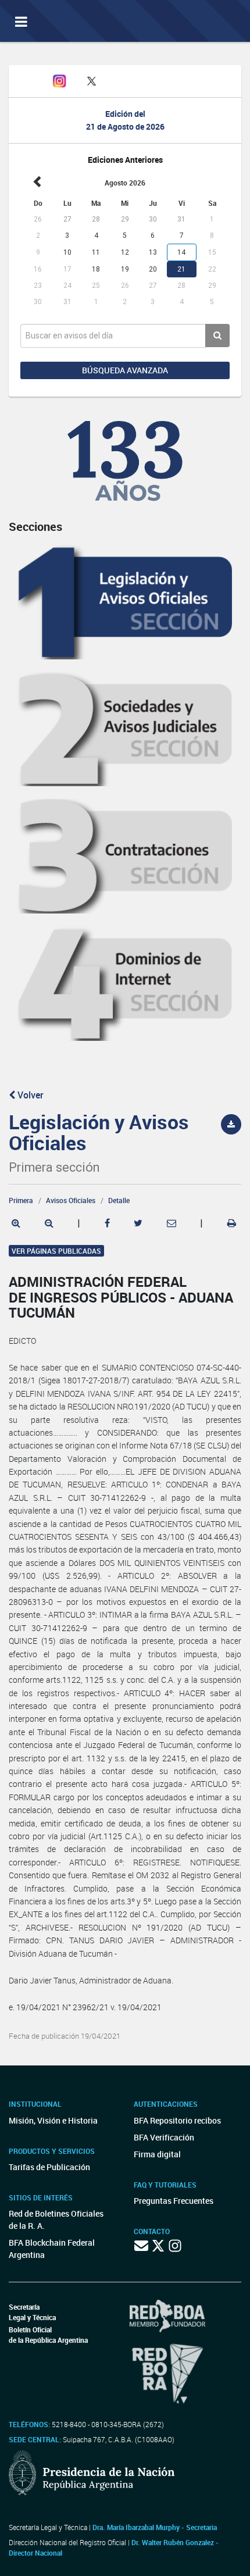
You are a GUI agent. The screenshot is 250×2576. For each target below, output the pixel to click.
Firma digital (157, 2154)
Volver (29, 1095)
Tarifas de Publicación (49, 2167)
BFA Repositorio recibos (177, 2120)
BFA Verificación (164, 2137)
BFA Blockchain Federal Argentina (52, 2249)
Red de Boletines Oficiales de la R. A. (56, 2220)
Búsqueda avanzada (125, 370)
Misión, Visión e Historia (53, 2120)
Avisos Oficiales (71, 1200)
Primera (21, 1200)
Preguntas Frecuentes (174, 2201)
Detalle (119, 1200)
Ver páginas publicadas (56, 1251)
